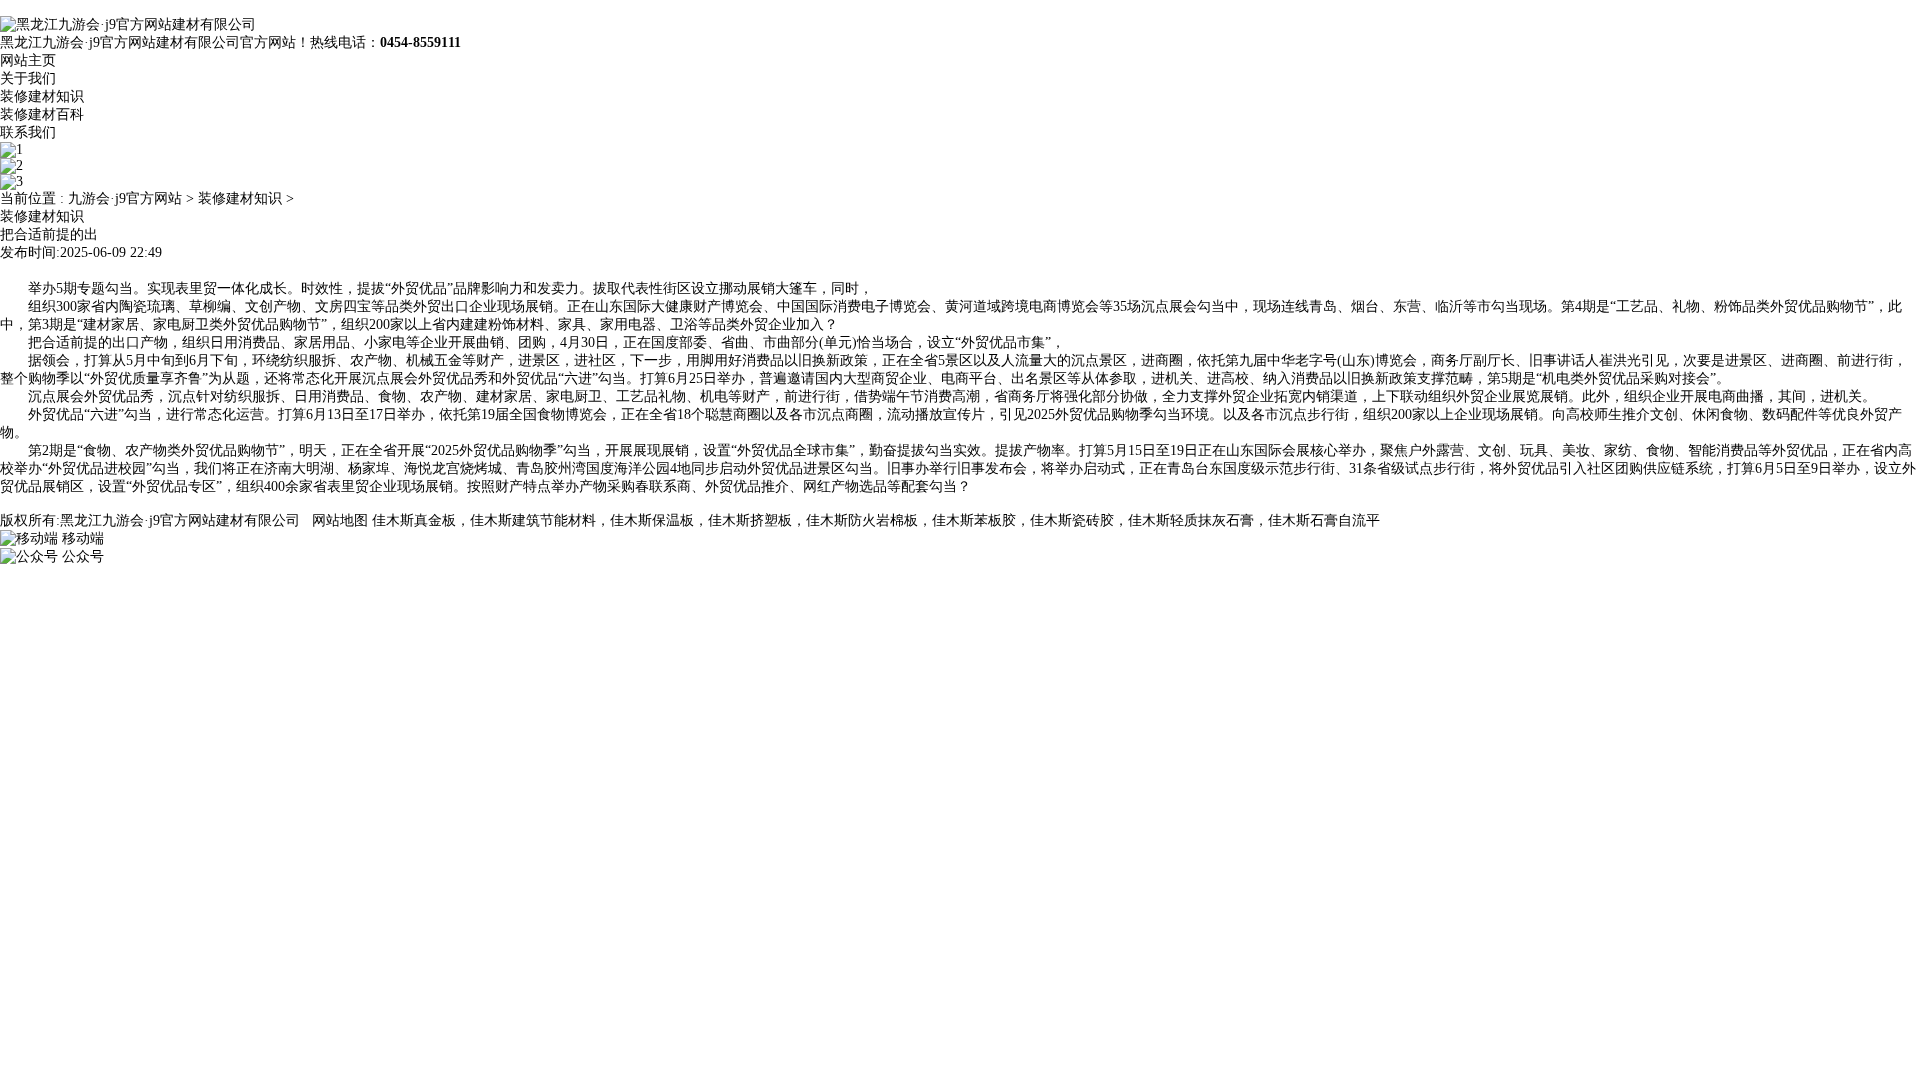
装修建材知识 (42, 96)
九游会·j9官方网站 (125, 198)
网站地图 (340, 520)
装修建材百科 (42, 114)
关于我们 (28, 78)
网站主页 (28, 60)
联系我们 (28, 132)
